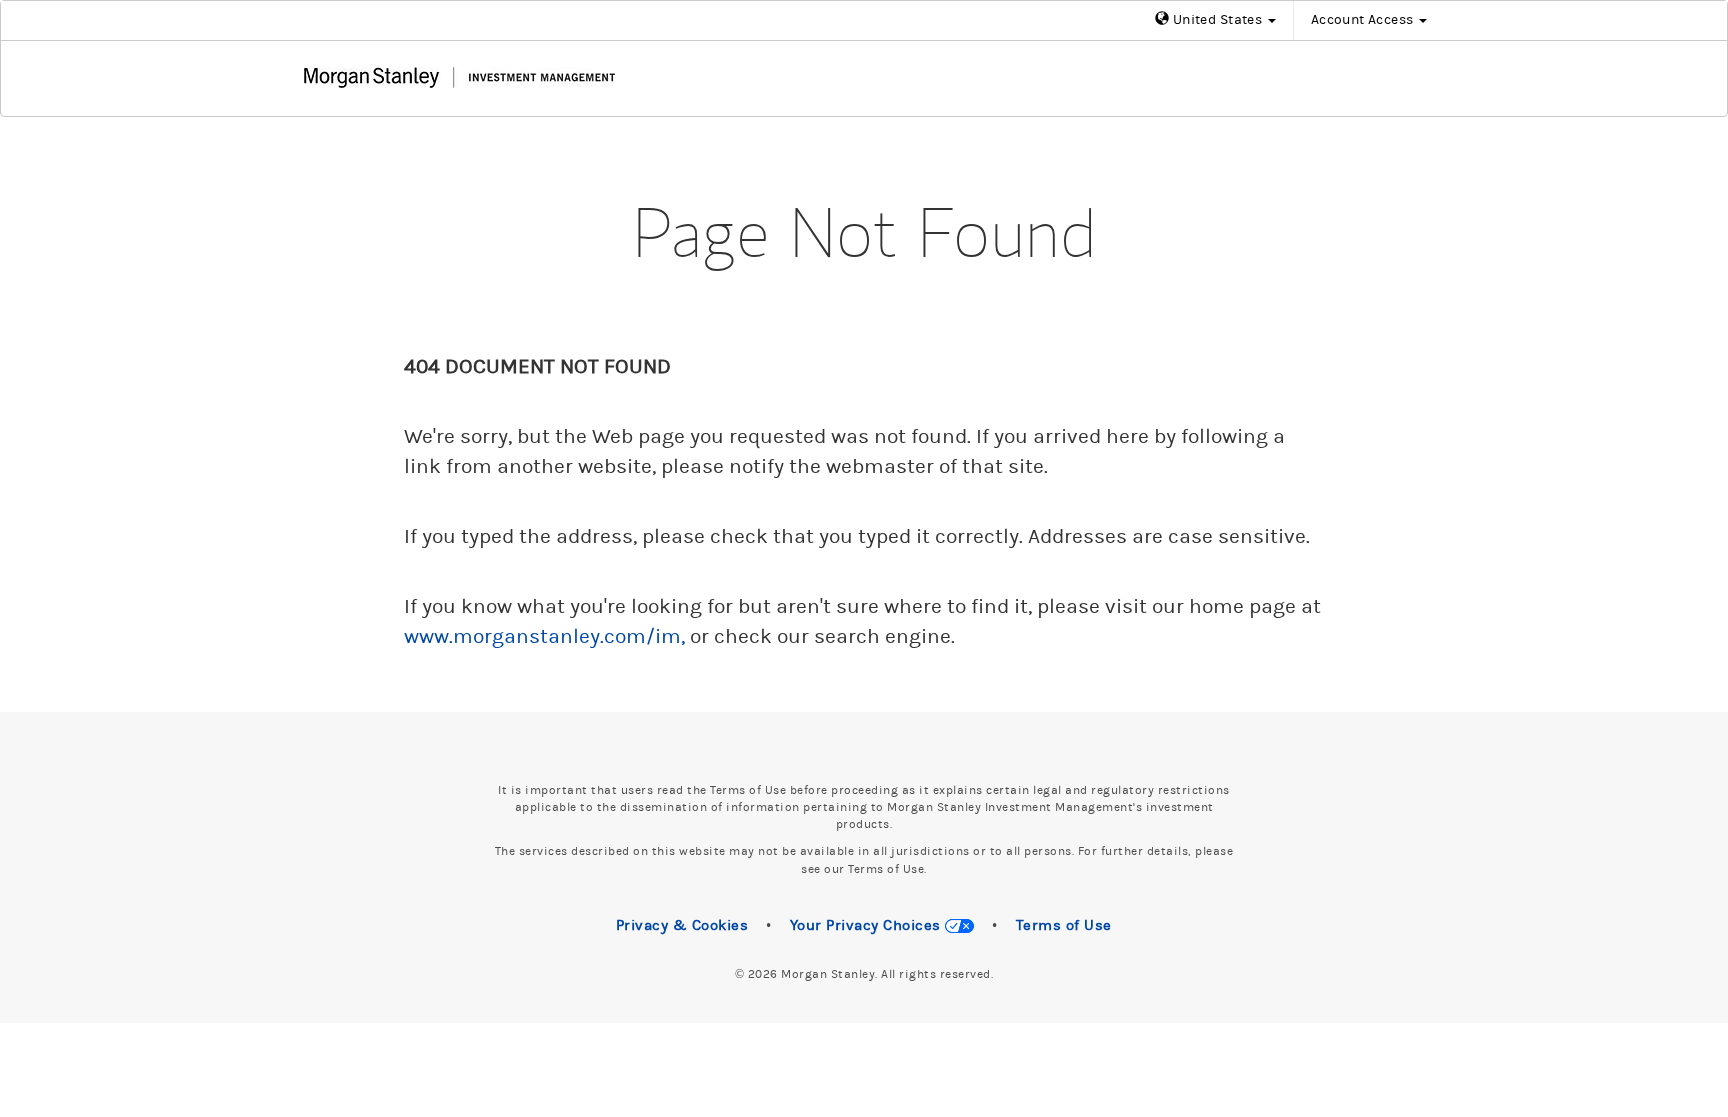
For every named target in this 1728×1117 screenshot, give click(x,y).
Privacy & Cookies (682, 925)
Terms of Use (1064, 925)
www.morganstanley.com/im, (544, 637)
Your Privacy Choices (868, 925)
